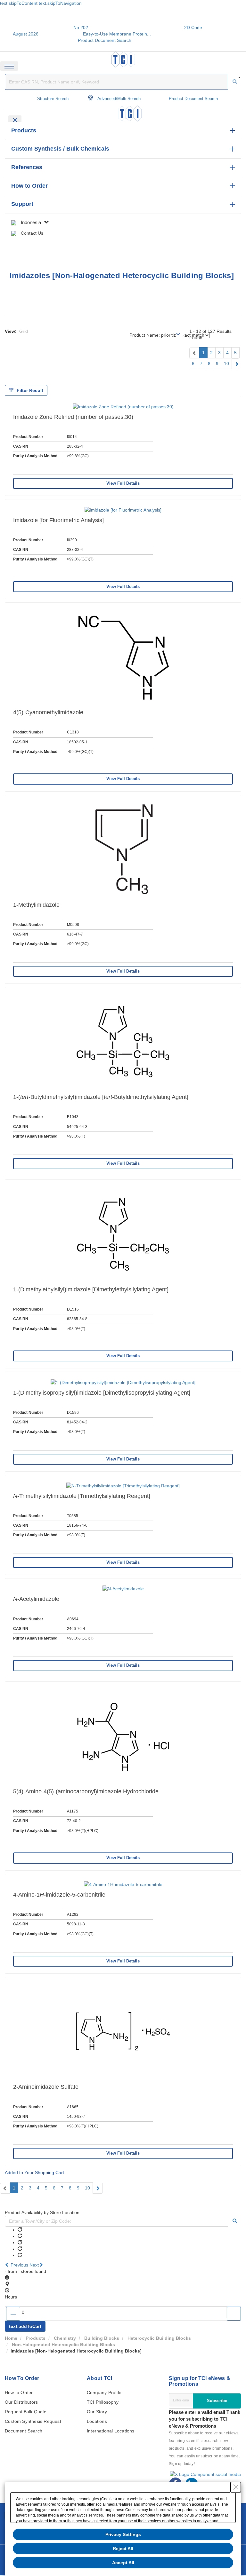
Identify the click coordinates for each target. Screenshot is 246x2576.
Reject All (123, 2549)
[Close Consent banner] (236, 2487)
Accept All (123, 2563)
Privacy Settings (123, 2534)
